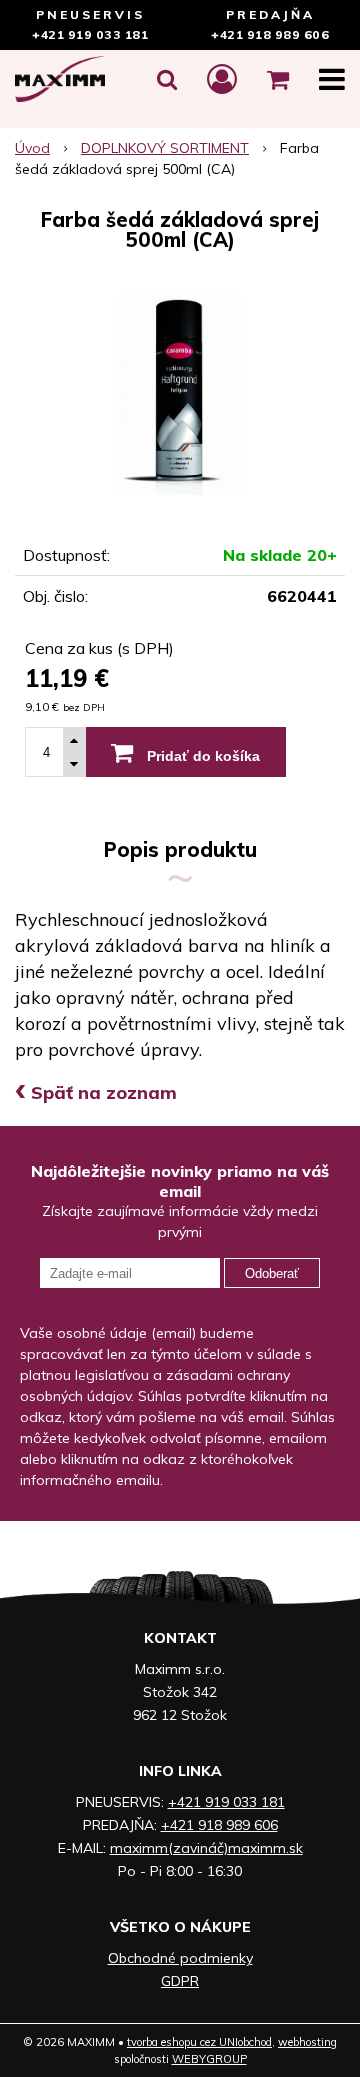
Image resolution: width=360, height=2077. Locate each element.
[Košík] (278, 79)
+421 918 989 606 (270, 34)
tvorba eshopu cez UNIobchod (199, 2042)
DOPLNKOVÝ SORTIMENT (165, 148)
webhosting (307, 2042)
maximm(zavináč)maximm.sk (206, 1848)
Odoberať (272, 1273)
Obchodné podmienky (180, 1958)
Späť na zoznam (96, 1092)
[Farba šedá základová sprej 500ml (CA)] (180, 395)
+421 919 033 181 (90, 34)
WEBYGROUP (209, 2059)
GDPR (180, 1981)
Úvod (32, 148)
